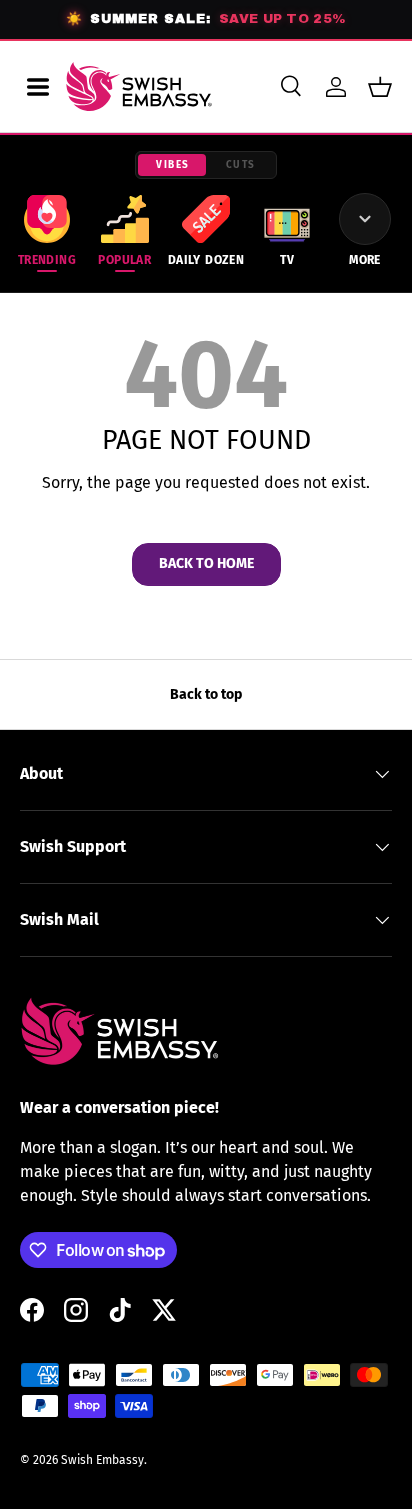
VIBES (173, 165)
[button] (380, 87)
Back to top (206, 694)
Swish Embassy (102, 1460)
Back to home (206, 563)
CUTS (241, 165)
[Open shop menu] (38, 87)
